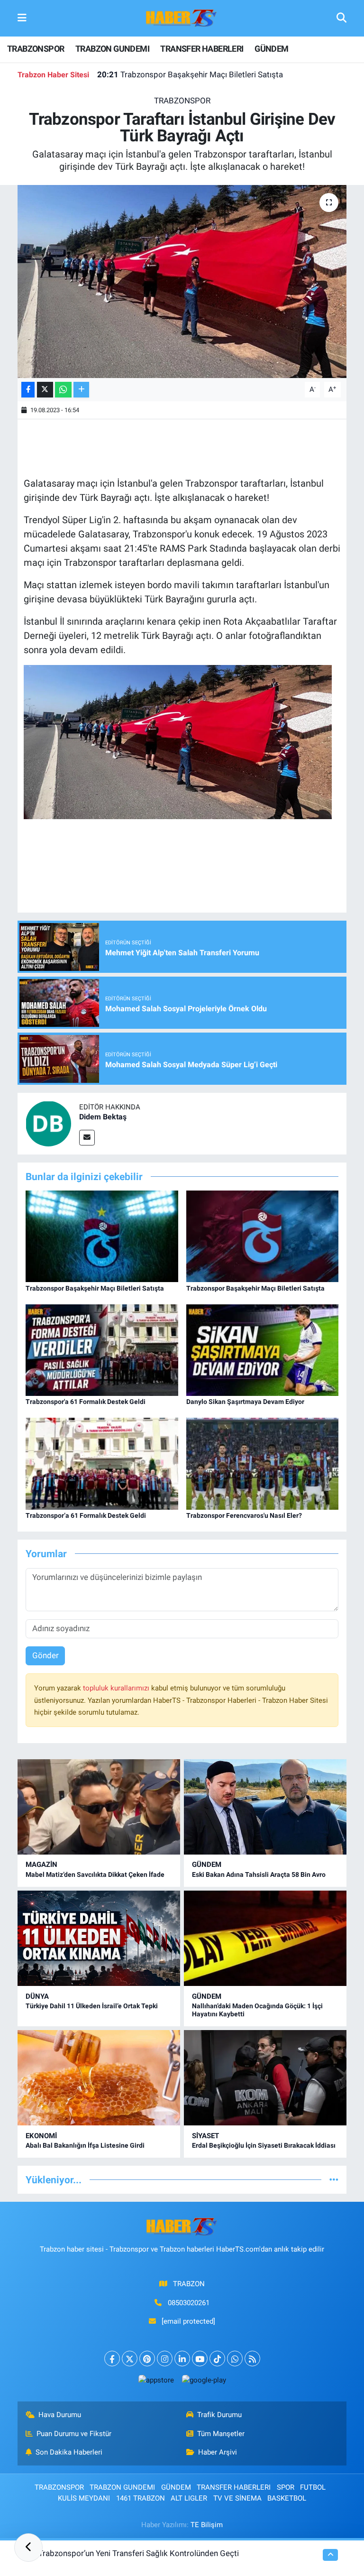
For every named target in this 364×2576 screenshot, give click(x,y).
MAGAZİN (41, 1865)
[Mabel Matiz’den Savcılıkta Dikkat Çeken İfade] (99, 1807)
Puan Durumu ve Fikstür (74, 2434)
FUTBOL (313, 2487)
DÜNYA (37, 1996)
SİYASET (205, 2136)
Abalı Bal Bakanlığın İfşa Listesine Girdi (85, 2145)
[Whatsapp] (235, 2359)
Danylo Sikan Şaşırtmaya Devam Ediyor (245, 1402)
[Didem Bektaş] (48, 1123)
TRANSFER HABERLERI (202, 49)
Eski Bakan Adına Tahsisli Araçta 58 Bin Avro (259, 1874)
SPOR (286, 2487)
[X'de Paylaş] (45, 390)
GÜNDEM (271, 49)
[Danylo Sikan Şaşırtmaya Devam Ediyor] (263, 1349)
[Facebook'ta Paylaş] (28, 390)
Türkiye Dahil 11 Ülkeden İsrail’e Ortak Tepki (92, 2006)
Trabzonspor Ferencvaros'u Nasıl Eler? (244, 1515)
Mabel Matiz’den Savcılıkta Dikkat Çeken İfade (95, 1874)
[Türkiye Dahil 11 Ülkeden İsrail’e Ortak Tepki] (99, 1938)
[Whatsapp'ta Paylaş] (63, 390)
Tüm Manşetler (221, 2434)
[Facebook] (112, 2359)
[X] (130, 2359)
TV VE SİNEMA (237, 2498)
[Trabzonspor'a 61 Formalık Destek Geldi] (102, 1349)
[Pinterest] (147, 2359)
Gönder (45, 1655)
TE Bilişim (207, 2525)
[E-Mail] (87, 1138)
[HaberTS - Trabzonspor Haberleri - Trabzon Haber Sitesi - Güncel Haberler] (182, 18)
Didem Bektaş (103, 1117)
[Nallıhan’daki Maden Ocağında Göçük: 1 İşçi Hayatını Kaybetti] (265, 1938)
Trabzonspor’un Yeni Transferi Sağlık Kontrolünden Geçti (139, 2553)
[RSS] (252, 2359)
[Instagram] (165, 2359)
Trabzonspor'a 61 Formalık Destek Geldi (86, 1402)
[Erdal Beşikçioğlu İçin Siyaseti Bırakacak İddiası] (265, 2078)
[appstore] (156, 2380)
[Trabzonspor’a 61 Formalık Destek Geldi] (102, 1463)
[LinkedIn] (182, 2359)
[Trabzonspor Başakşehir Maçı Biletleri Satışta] (102, 1236)
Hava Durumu (60, 2415)
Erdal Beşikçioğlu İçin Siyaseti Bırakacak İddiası (264, 2145)
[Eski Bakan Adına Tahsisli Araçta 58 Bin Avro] (265, 1807)
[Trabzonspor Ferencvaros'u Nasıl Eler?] (263, 1463)
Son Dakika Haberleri (69, 2452)
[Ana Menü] (22, 18)
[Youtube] (200, 2359)
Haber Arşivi (218, 2452)
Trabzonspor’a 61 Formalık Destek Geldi (86, 1515)
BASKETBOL (287, 2498)
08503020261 (189, 2303)
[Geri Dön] (28, 2548)
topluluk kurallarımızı (117, 1688)
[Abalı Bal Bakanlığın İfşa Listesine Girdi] (99, 2078)
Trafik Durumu (219, 2415)
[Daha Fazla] (81, 390)
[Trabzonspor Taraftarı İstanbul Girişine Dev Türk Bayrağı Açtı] (182, 282)
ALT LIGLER (189, 2498)
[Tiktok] (217, 2359)
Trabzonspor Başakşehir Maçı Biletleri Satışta (190, 74)
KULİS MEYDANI (84, 2498)
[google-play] (204, 2380)
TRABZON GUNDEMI (112, 49)
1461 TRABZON (141, 2498)
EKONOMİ (41, 2136)
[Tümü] (334, 2179)
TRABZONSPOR (36, 49)
